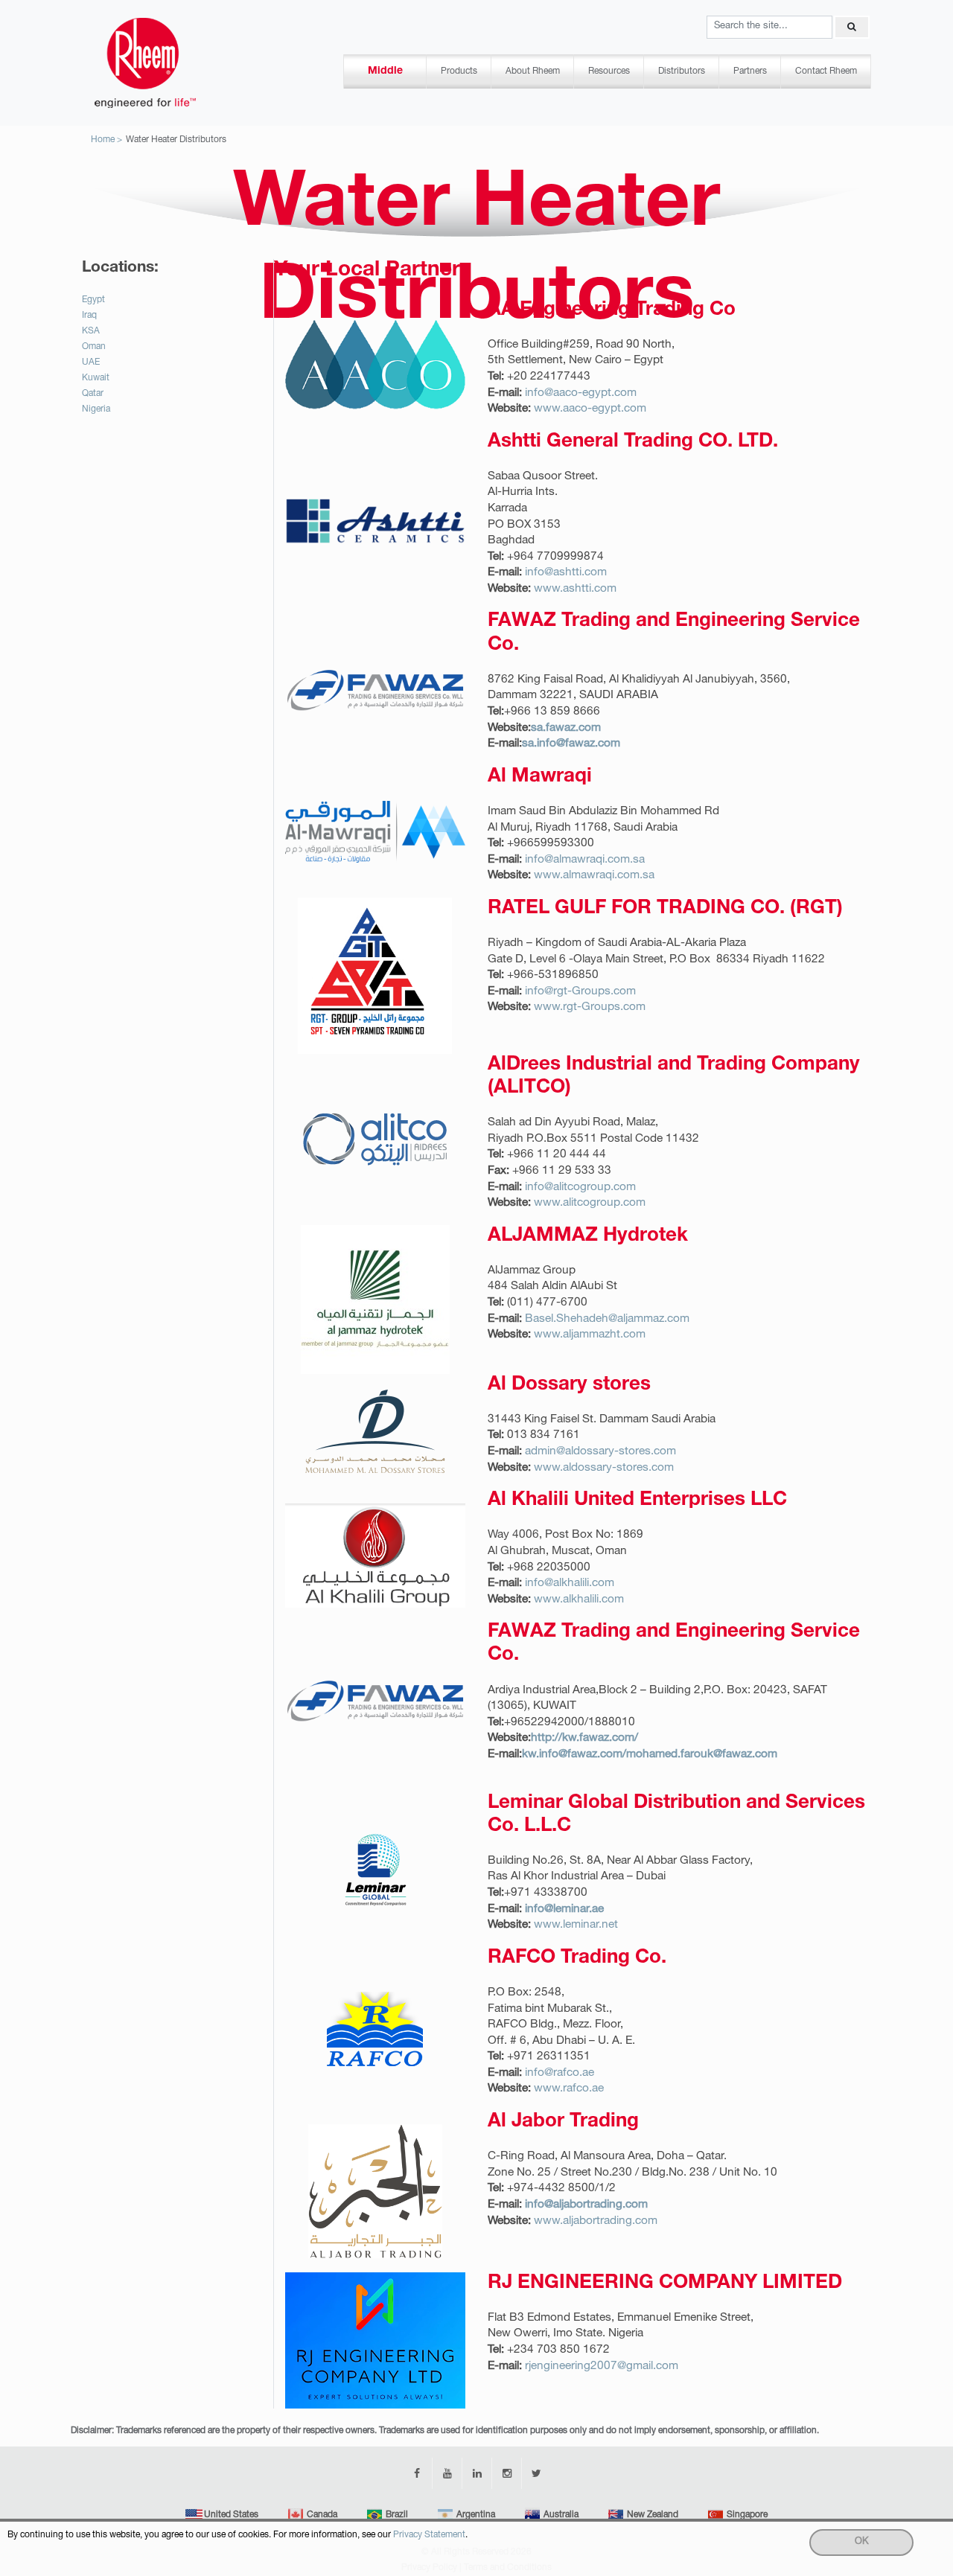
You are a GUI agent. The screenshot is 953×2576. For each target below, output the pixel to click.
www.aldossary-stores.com (604, 1468)
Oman (94, 347)
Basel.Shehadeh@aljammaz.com (607, 1319)
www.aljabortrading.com (596, 2221)
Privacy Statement (429, 2535)
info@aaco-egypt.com (581, 393)
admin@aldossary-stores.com (600, 1452)
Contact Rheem (826, 71)
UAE (91, 362)
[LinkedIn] (476, 2473)
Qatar (93, 394)
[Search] (851, 27)
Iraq (89, 316)
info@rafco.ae (560, 2073)
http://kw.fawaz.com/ (584, 1738)
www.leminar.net (576, 1925)
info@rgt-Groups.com (580, 992)
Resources (609, 71)
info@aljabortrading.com (586, 2205)
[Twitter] (536, 2473)
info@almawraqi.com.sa (585, 860)
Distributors (682, 71)
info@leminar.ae (564, 1909)
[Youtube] (447, 2473)
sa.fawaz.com (566, 728)
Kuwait (96, 378)
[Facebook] (417, 2473)
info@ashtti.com (566, 573)
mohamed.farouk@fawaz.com (702, 1755)
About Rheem (533, 71)
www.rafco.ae (569, 2089)
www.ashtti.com (575, 589)
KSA (91, 331)
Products (459, 71)
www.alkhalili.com (579, 1600)
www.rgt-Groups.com (590, 1007)
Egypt (93, 300)
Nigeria (96, 409)
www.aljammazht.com (590, 1335)
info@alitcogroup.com (580, 1188)
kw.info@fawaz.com (572, 1755)
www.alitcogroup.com (590, 1203)
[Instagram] (506, 2473)
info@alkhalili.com (570, 1583)
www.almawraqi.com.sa (594, 876)
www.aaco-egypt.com (590, 409)
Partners (750, 71)
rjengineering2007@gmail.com (602, 2366)
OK (862, 2542)
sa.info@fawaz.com (571, 744)
